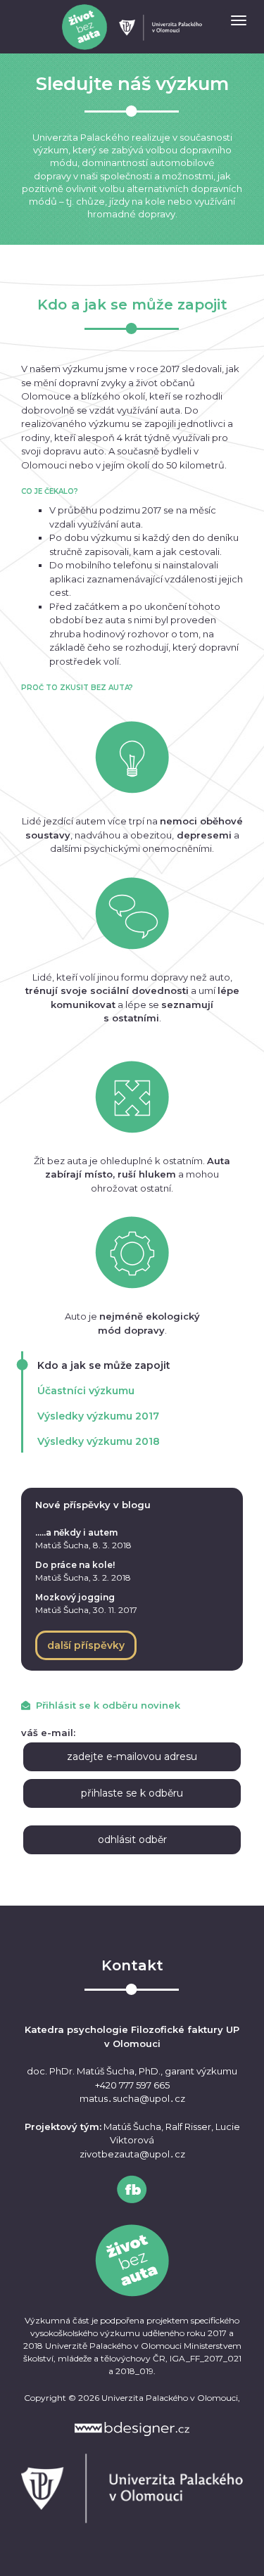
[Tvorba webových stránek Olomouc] (132, 2429)
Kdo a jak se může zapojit (104, 1365)
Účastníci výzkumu (86, 1391)
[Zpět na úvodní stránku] (132, 27)
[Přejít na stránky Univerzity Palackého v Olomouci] (132, 2488)
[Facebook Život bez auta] (132, 2189)
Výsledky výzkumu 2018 (99, 1441)
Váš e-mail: (48, 1733)
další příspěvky (86, 1645)
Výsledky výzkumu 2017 (98, 1416)
